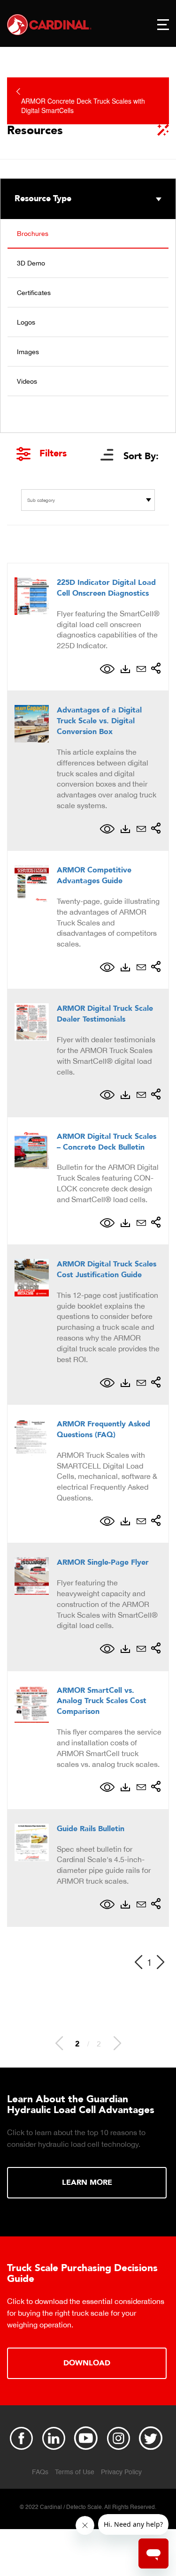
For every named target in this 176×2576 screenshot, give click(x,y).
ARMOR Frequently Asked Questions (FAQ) (103, 1429)
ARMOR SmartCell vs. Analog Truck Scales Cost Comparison (102, 1701)
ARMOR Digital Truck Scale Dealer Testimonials (105, 1014)
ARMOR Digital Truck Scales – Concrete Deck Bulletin (107, 1142)
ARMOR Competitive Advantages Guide (94, 875)
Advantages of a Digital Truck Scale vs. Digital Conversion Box (99, 721)
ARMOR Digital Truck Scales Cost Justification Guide (107, 1269)
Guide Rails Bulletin (91, 1829)
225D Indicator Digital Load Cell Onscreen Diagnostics (106, 588)
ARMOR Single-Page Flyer (103, 1562)
